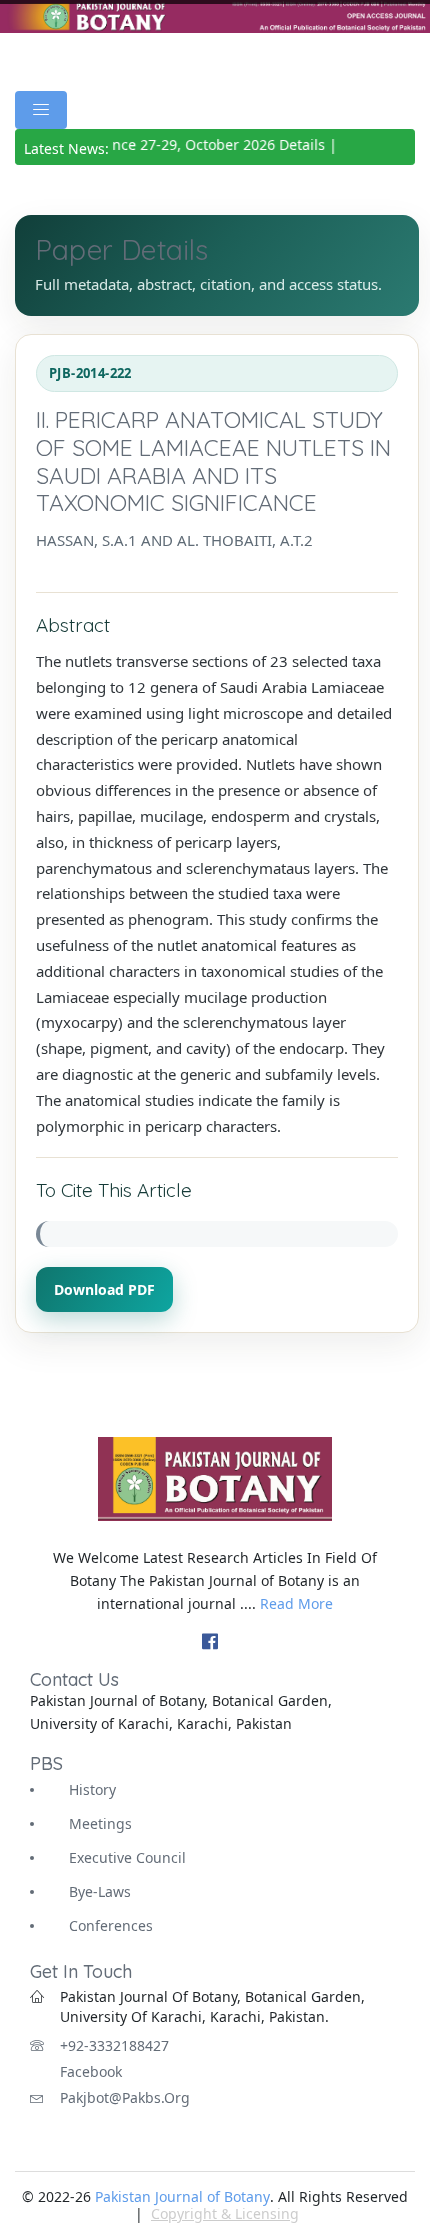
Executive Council (127, 1857)
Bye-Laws (100, 1891)
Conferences (111, 1925)
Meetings (100, 1823)
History (92, 1789)
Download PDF (104, 1289)
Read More (296, 1603)
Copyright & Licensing (225, 2213)
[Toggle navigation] (41, 110)
